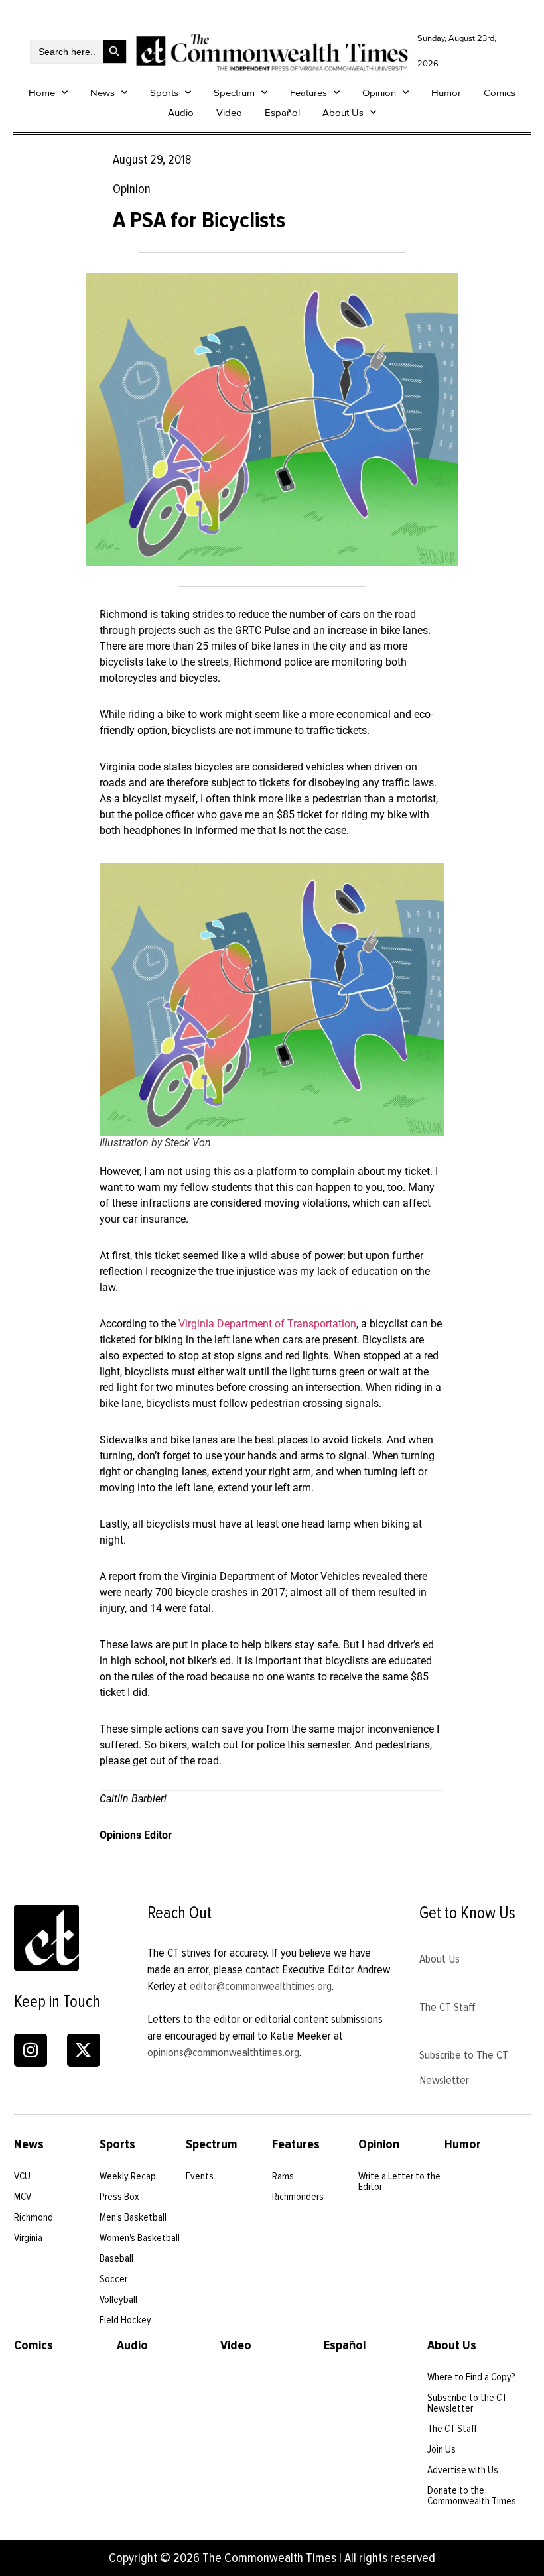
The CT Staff (447, 2007)
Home (42, 93)
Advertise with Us (463, 2470)
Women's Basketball (140, 2238)
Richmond (34, 2217)
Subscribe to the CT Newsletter (467, 2403)
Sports (164, 93)
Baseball (116, 2258)
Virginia (28, 2238)
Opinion (379, 93)
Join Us (442, 2449)
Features (308, 93)
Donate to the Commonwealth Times (472, 2496)
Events (200, 2176)
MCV (23, 2197)
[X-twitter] (84, 2050)
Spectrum (234, 93)
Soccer (113, 2279)
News (102, 93)
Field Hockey (125, 2320)
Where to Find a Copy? (471, 2377)
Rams (283, 2176)
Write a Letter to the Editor (399, 2181)
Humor (446, 93)
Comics (500, 93)
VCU (22, 2176)
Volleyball (118, 2300)
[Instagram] (31, 2050)
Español (282, 113)
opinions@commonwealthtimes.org (223, 2052)
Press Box (119, 2197)
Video (229, 113)
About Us (343, 113)
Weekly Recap (128, 2176)
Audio (181, 113)
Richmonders (298, 2197)
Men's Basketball (133, 2217)
